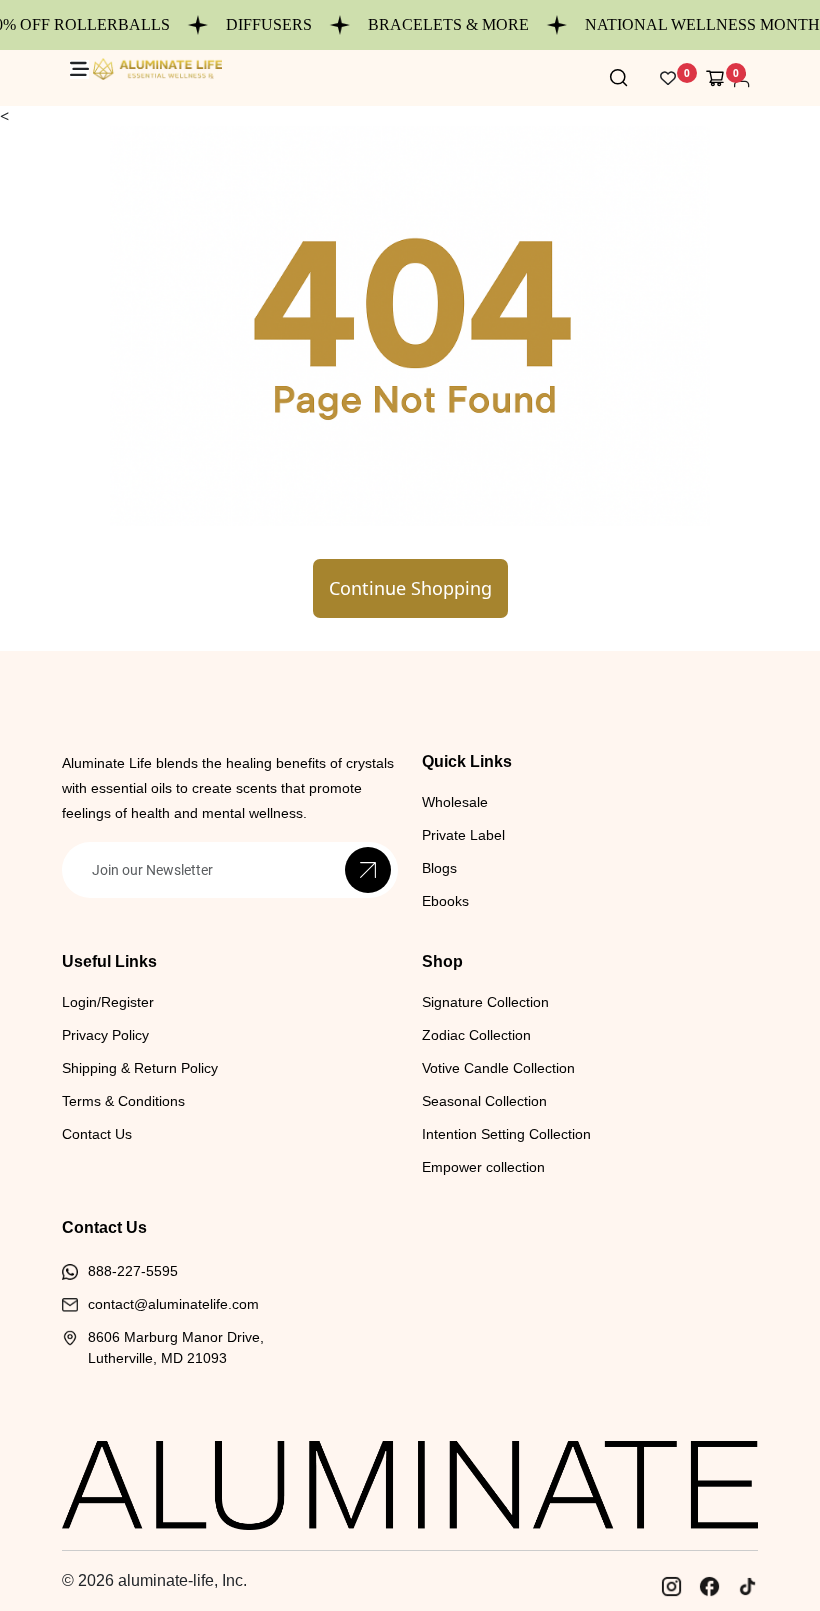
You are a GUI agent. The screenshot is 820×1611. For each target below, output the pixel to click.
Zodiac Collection (476, 1035)
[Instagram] (671, 1586)
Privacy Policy (105, 1035)
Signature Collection (485, 1002)
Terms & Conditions (123, 1101)
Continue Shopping (410, 588)
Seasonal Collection (484, 1101)
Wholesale (455, 802)
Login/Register (108, 1002)
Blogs (439, 868)
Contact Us (97, 1134)
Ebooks (445, 901)
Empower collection (483, 1167)
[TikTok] (747, 1586)
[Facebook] (709, 1586)
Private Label (463, 835)
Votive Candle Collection (498, 1068)
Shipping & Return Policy (140, 1068)
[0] (715, 78)
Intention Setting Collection (506, 1134)
